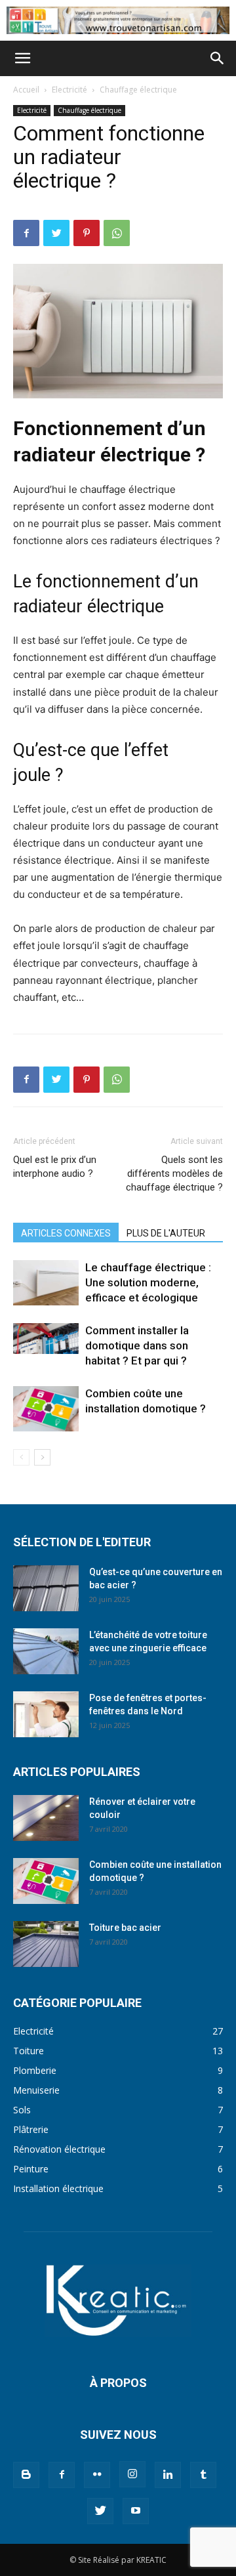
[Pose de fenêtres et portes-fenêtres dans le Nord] (46, 1714)
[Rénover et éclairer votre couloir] (46, 1818)
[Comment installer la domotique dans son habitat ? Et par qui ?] (46, 1339)
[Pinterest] (87, 233)
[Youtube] (136, 2511)
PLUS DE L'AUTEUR (166, 1233)
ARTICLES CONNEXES (66, 1233)
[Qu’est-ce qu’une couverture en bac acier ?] (46, 1588)
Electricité (69, 90)
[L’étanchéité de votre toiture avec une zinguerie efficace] (46, 1651)
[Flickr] (97, 2475)
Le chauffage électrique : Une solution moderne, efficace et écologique (148, 1282)
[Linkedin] (168, 2475)
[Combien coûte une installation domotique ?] (46, 1409)
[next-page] (42, 1457)
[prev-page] (21, 1457)
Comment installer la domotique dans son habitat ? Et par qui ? (137, 1345)
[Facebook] (26, 233)
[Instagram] (132, 2474)
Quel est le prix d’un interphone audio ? (55, 1167)
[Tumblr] (203, 2475)
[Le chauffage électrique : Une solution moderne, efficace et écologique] (46, 1283)
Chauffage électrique (138, 90)
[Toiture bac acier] (46, 1944)
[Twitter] (56, 233)
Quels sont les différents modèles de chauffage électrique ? (174, 1173)
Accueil (26, 90)
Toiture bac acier (125, 1928)
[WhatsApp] (117, 233)
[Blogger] (26, 2475)
